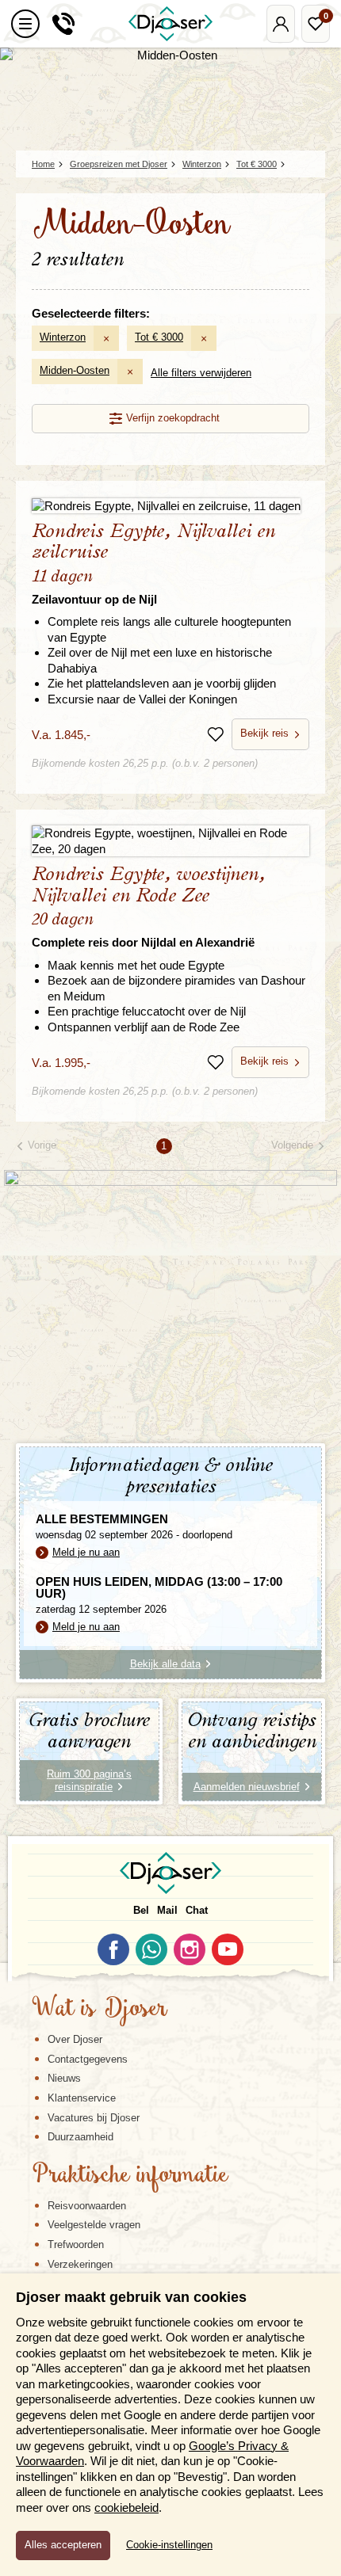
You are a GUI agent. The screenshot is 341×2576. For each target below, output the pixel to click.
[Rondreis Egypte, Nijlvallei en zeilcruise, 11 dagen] (170, 505)
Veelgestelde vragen (94, 2225)
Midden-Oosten (75, 370)
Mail (167, 1910)
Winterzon (63, 337)
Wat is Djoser (100, 2010)
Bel (141, 1910)
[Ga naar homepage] (170, 24)
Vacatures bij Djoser (94, 2118)
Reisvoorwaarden (87, 2206)
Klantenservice (82, 2098)
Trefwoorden (76, 2244)
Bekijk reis (264, 733)
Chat (197, 1910)
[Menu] (25, 24)
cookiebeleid (126, 2507)
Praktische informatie (130, 2176)
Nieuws (64, 2078)
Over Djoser (75, 2039)
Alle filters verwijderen (201, 373)
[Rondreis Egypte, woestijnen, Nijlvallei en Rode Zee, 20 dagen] (170, 841)
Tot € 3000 (159, 337)
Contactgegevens (88, 2059)
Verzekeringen (80, 2264)
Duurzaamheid (80, 2137)
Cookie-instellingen (169, 2545)
